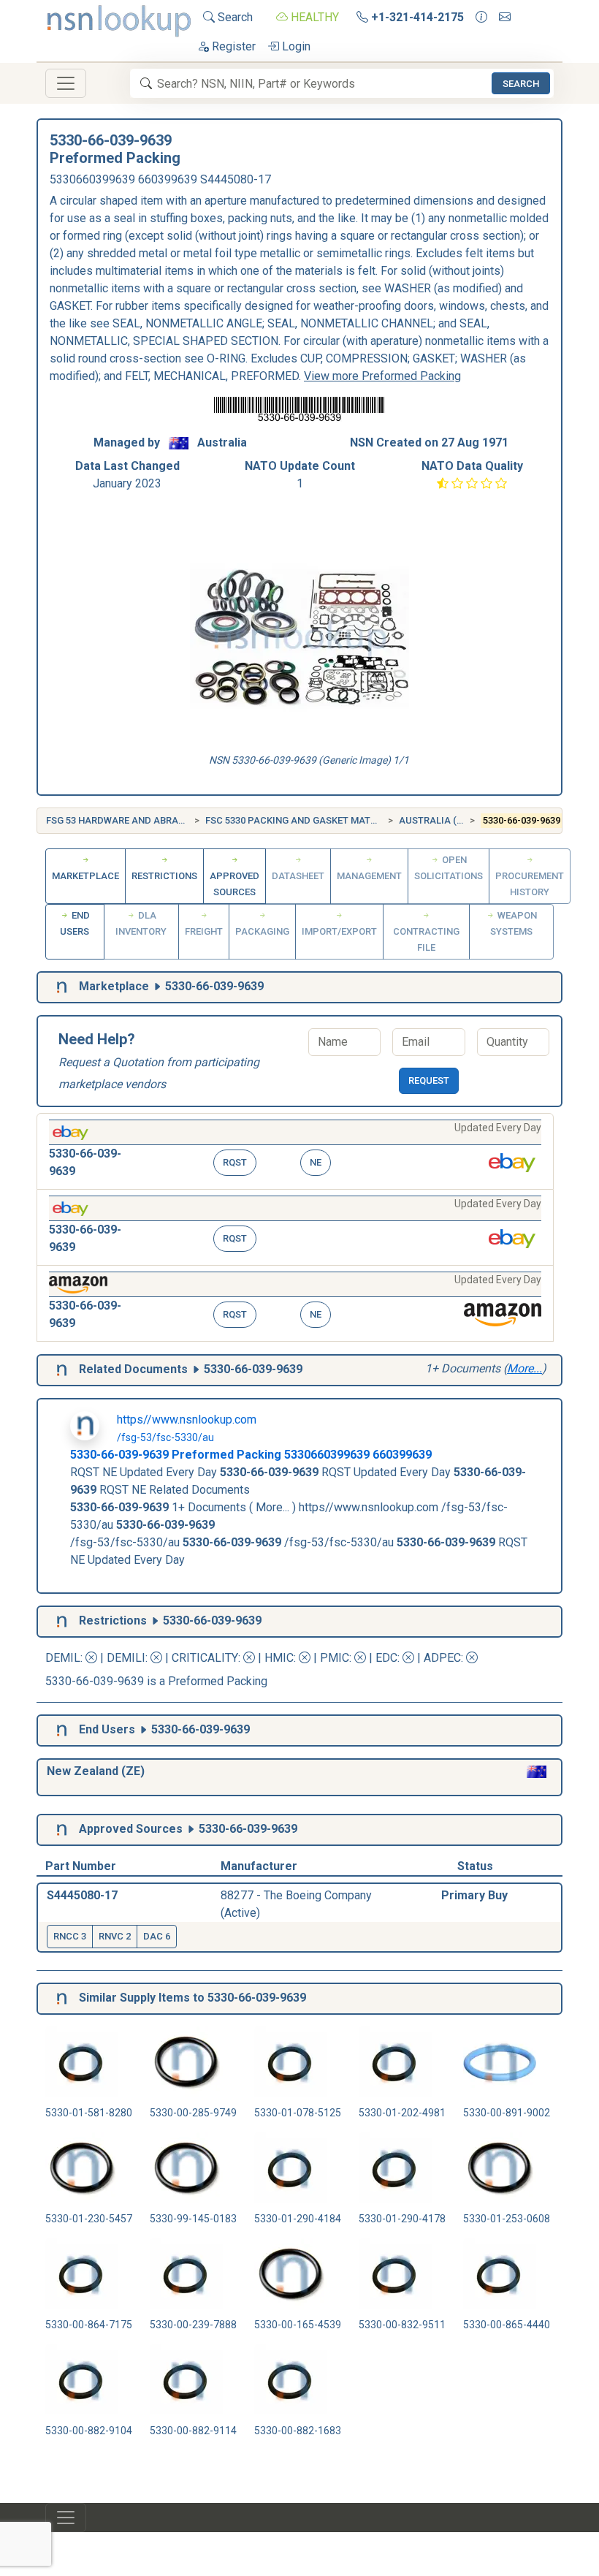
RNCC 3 (70, 1936)
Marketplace (85, 876)
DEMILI (126, 1658)
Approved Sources (234, 884)
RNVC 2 (115, 1936)
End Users (75, 923)
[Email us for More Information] (505, 18)
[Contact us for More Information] (481, 18)
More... (524, 1368)
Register (232, 46)
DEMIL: (65, 1658)
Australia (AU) (436, 820)
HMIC (279, 1658)
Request (429, 1080)
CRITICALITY (205, 1658)
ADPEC (442, 1658)
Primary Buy (474, 1895)
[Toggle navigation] (66, 83)
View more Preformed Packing (382, 376)
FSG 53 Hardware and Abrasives (125, 820)
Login (295, 46)
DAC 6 (157, 1936)
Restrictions (164, 876)
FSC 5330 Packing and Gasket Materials (304, 820)
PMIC (335, 1658)
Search (234, 17)
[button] (295, 1151)
